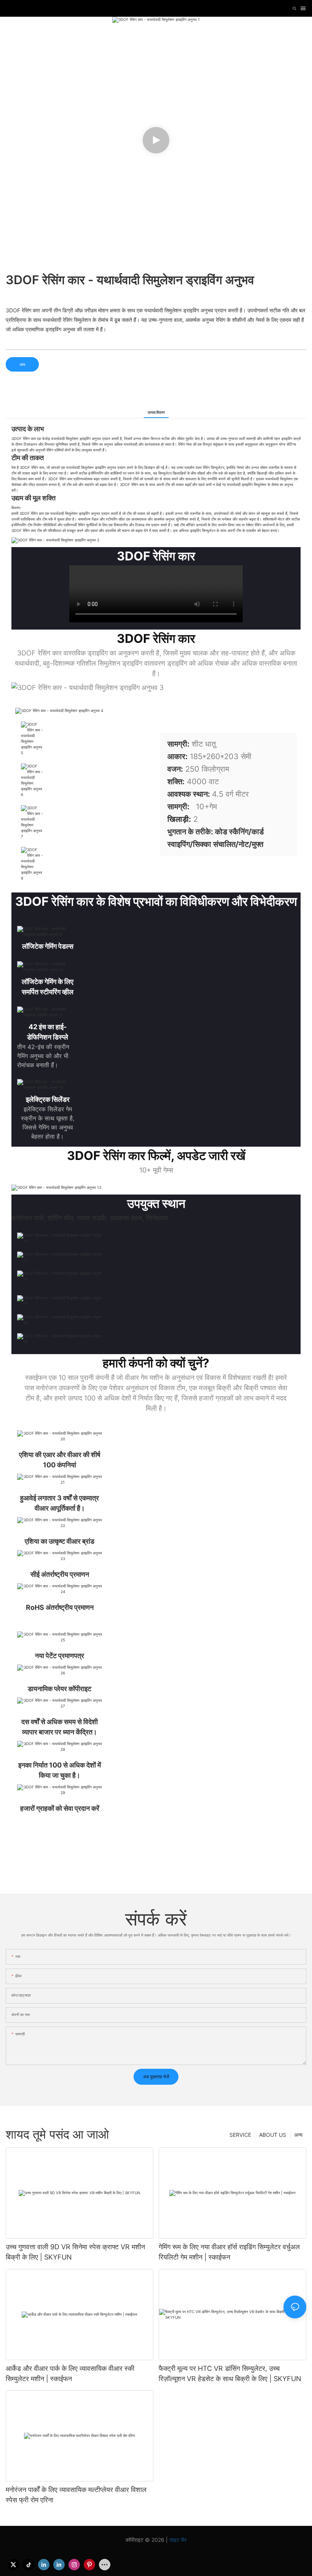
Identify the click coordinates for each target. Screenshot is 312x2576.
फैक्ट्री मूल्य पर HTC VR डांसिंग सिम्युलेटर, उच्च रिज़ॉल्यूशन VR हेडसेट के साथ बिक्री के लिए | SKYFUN (230, 2373)
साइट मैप (177, 2540)
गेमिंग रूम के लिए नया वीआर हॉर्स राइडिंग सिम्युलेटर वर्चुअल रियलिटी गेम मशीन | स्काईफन (229, 2252)
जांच (22, 364)
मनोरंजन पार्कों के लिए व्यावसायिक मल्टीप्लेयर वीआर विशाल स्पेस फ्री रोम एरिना (76, 2495)
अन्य (298, 2135)
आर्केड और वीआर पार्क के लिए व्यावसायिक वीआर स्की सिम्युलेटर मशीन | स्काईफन (70, 2373)
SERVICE (240, 2135)
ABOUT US (273, 2135)
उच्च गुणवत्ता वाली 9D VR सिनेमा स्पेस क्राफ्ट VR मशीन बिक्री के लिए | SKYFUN (75, 2252)
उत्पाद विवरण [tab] (156, 412)
